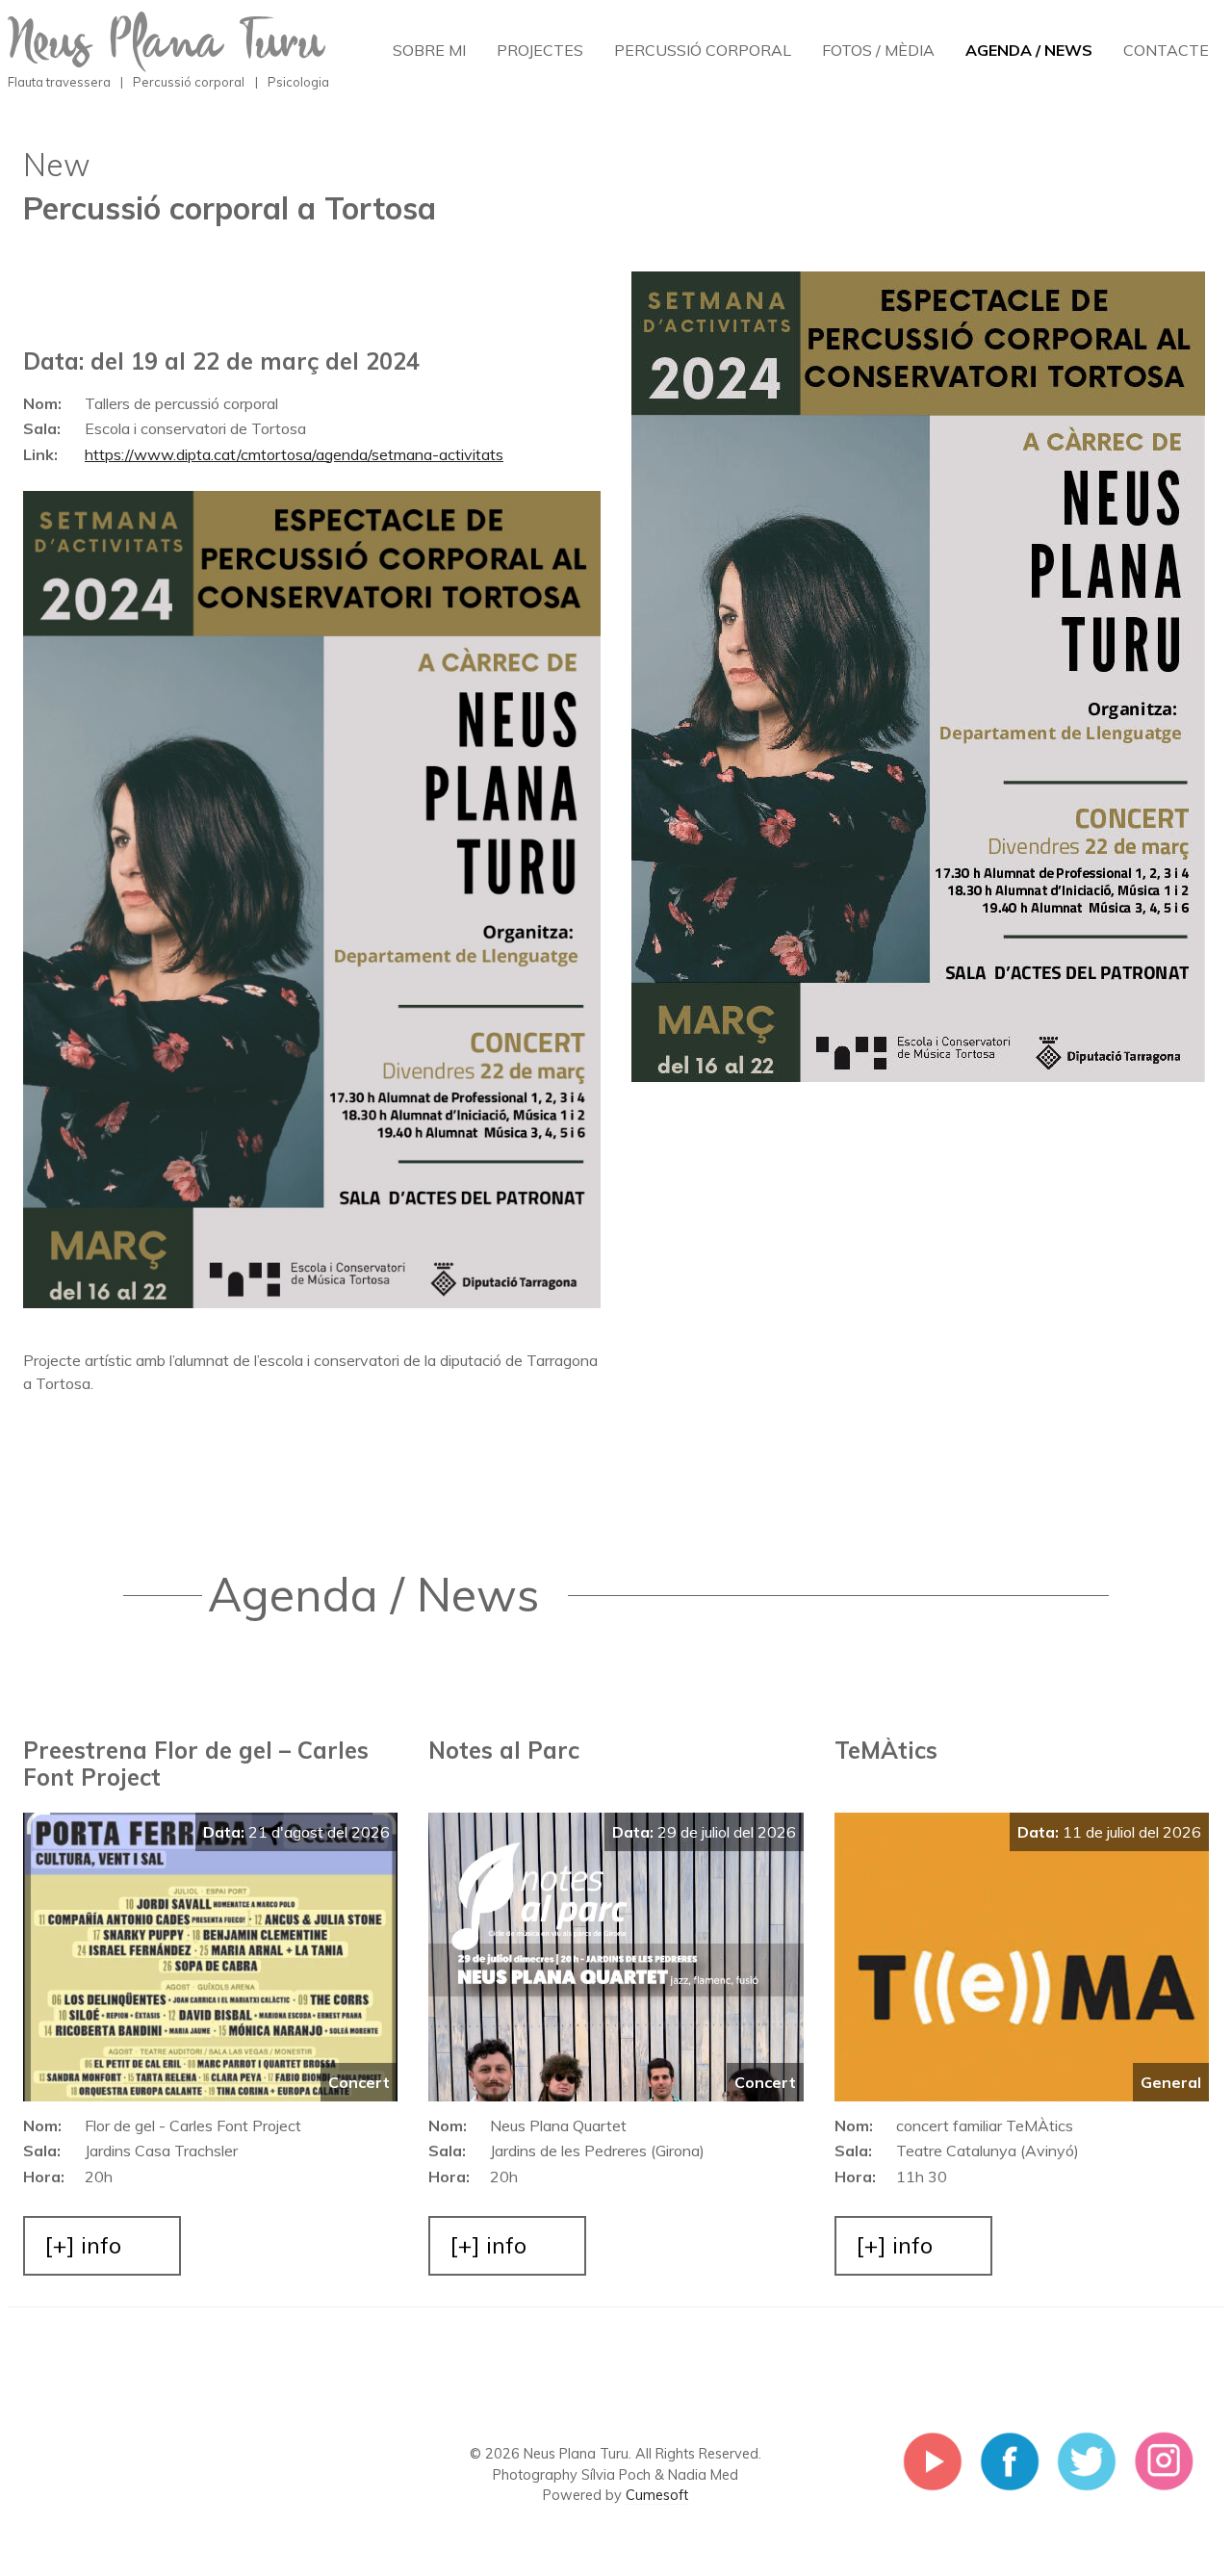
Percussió (703, 50)
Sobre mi (429, 50)
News (1029, 50)
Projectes (540, 50)
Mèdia (878, 50)
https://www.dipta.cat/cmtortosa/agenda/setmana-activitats (294, 454)
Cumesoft (657, 2495)
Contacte (1166, 50)
